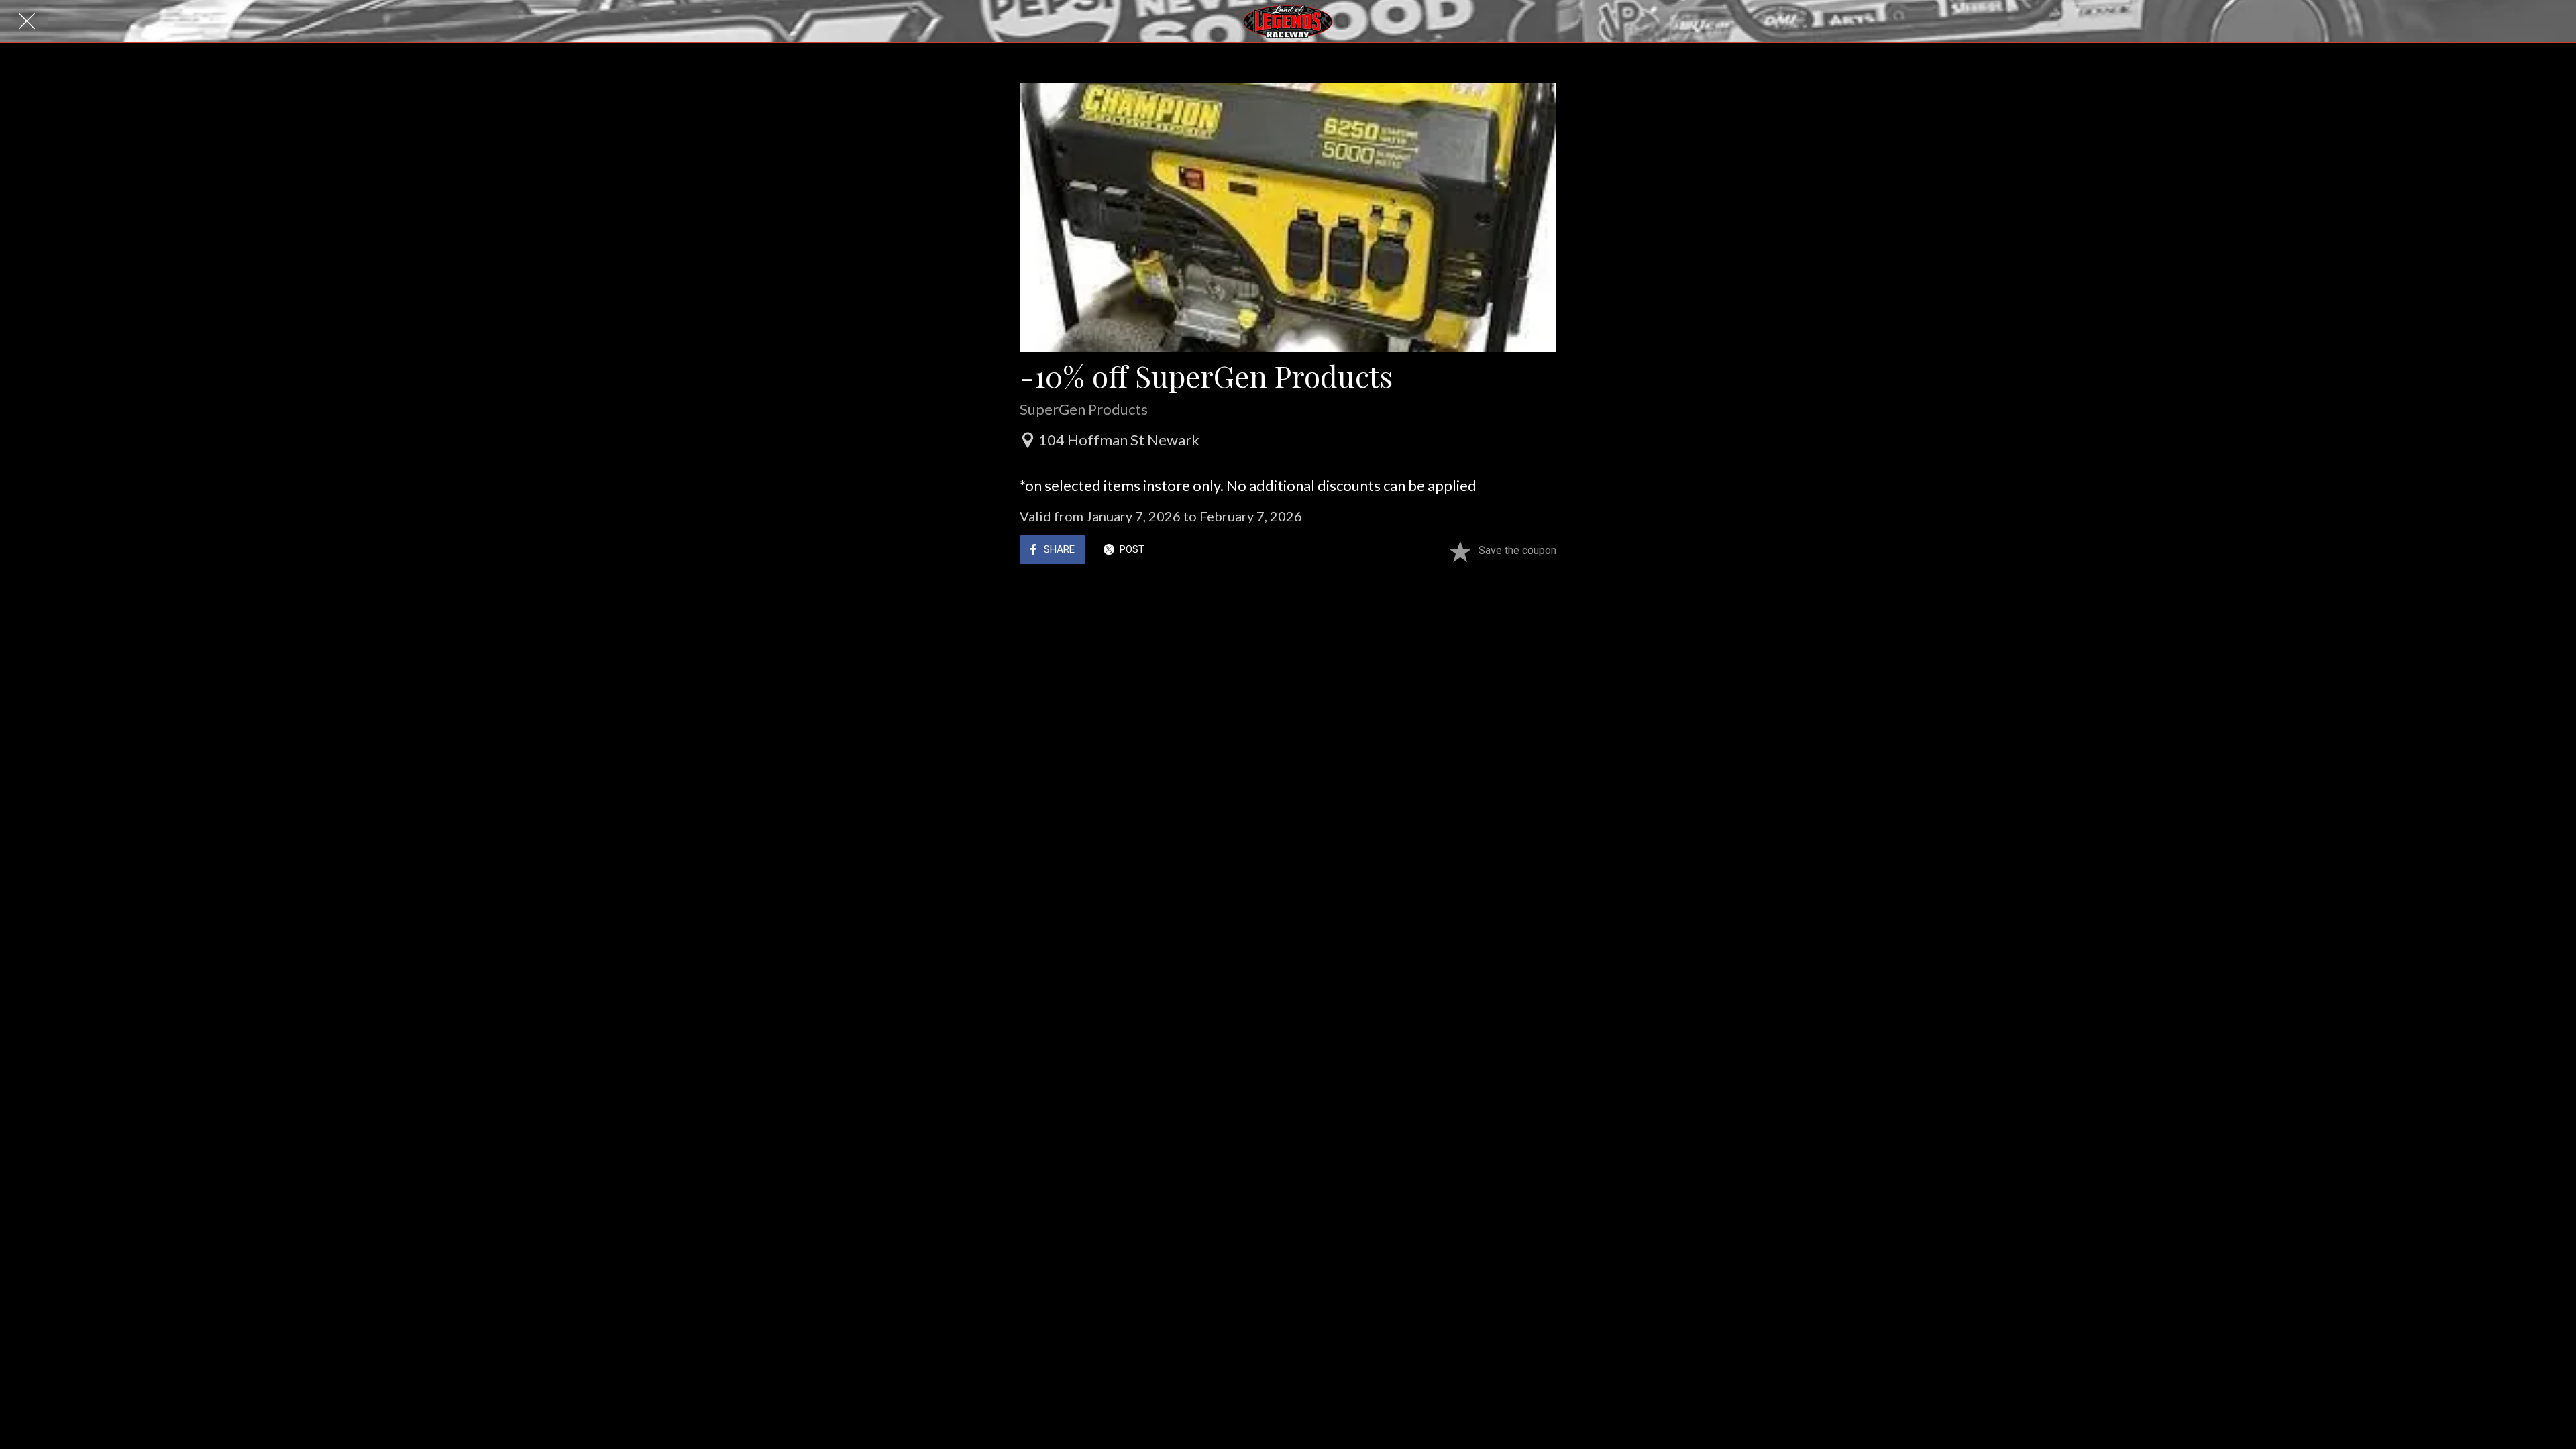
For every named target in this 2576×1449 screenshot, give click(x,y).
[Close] (27, 21)
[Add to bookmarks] (1460, 551)
